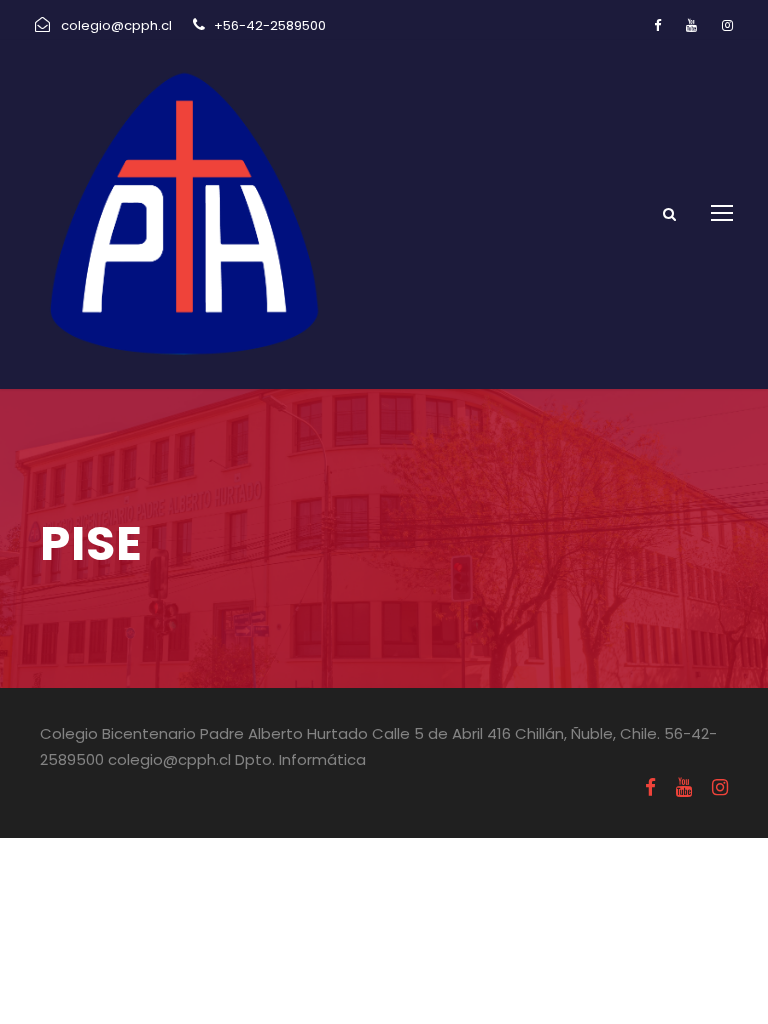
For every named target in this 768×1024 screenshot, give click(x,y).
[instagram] (727, 25)
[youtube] (691, 25)
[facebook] (657, 25)
